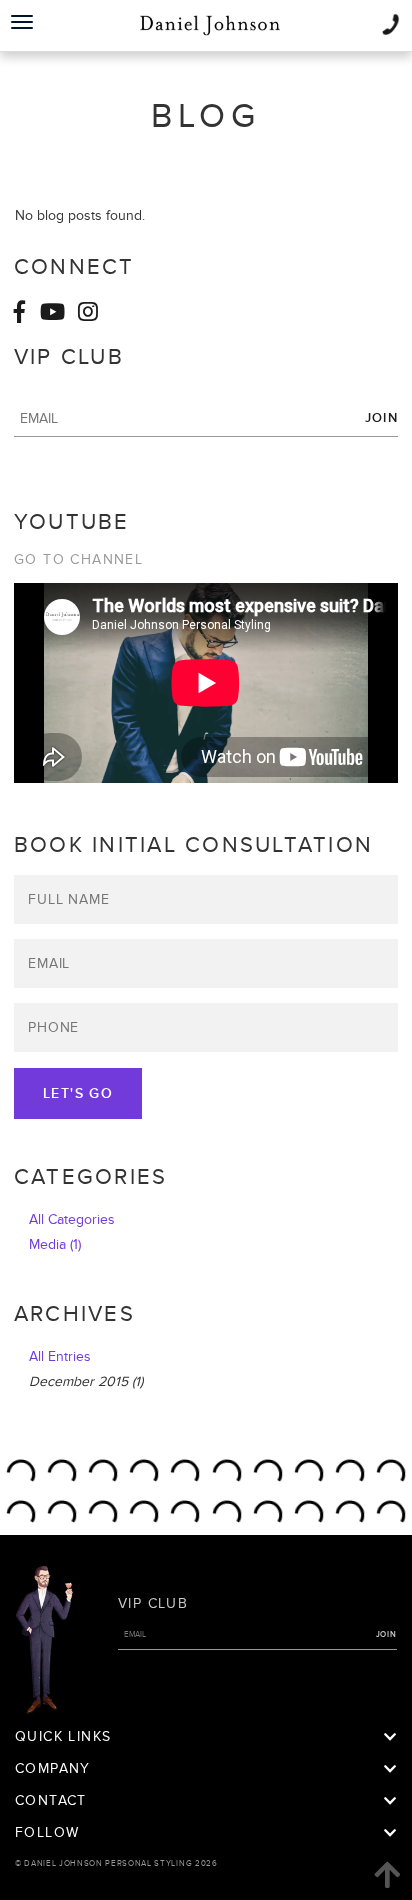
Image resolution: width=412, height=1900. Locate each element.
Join (381, 418)
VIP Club (153, 1603)
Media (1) (55, 1244)
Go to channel (78, 559)
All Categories (72, 1219)
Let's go (78, 1093)
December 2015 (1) (86, 1381)
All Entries (60, 1356)
